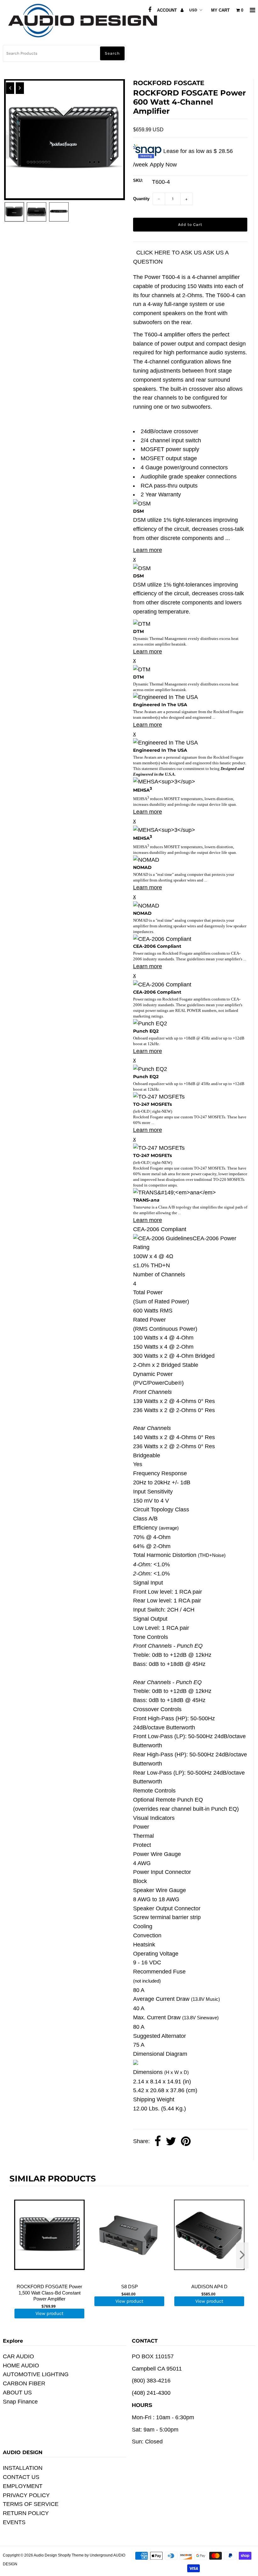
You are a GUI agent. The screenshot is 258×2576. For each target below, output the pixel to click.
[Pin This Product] (186, 2142)
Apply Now (163, 165)
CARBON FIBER (24, 2383)
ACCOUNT (168, 10)
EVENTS (14, 2522)
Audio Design (46, 2555)
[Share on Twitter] (171, 2142)
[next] (242, 2255)
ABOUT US (17, 2393)
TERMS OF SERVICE (31, 2504)
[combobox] (65, 53)
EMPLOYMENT (23, 2486)
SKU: (138, 180)
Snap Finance (20, 2402)
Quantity (141, 199)
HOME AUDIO (21, 2366)
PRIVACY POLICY (26, 2495)
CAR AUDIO (18, 2356)
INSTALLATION (23, 2468)
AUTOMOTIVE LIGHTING (36, 2374)
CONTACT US (21, 2477)
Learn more (148, 550)
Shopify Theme (71, 2555)
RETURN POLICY (26, 2513)
